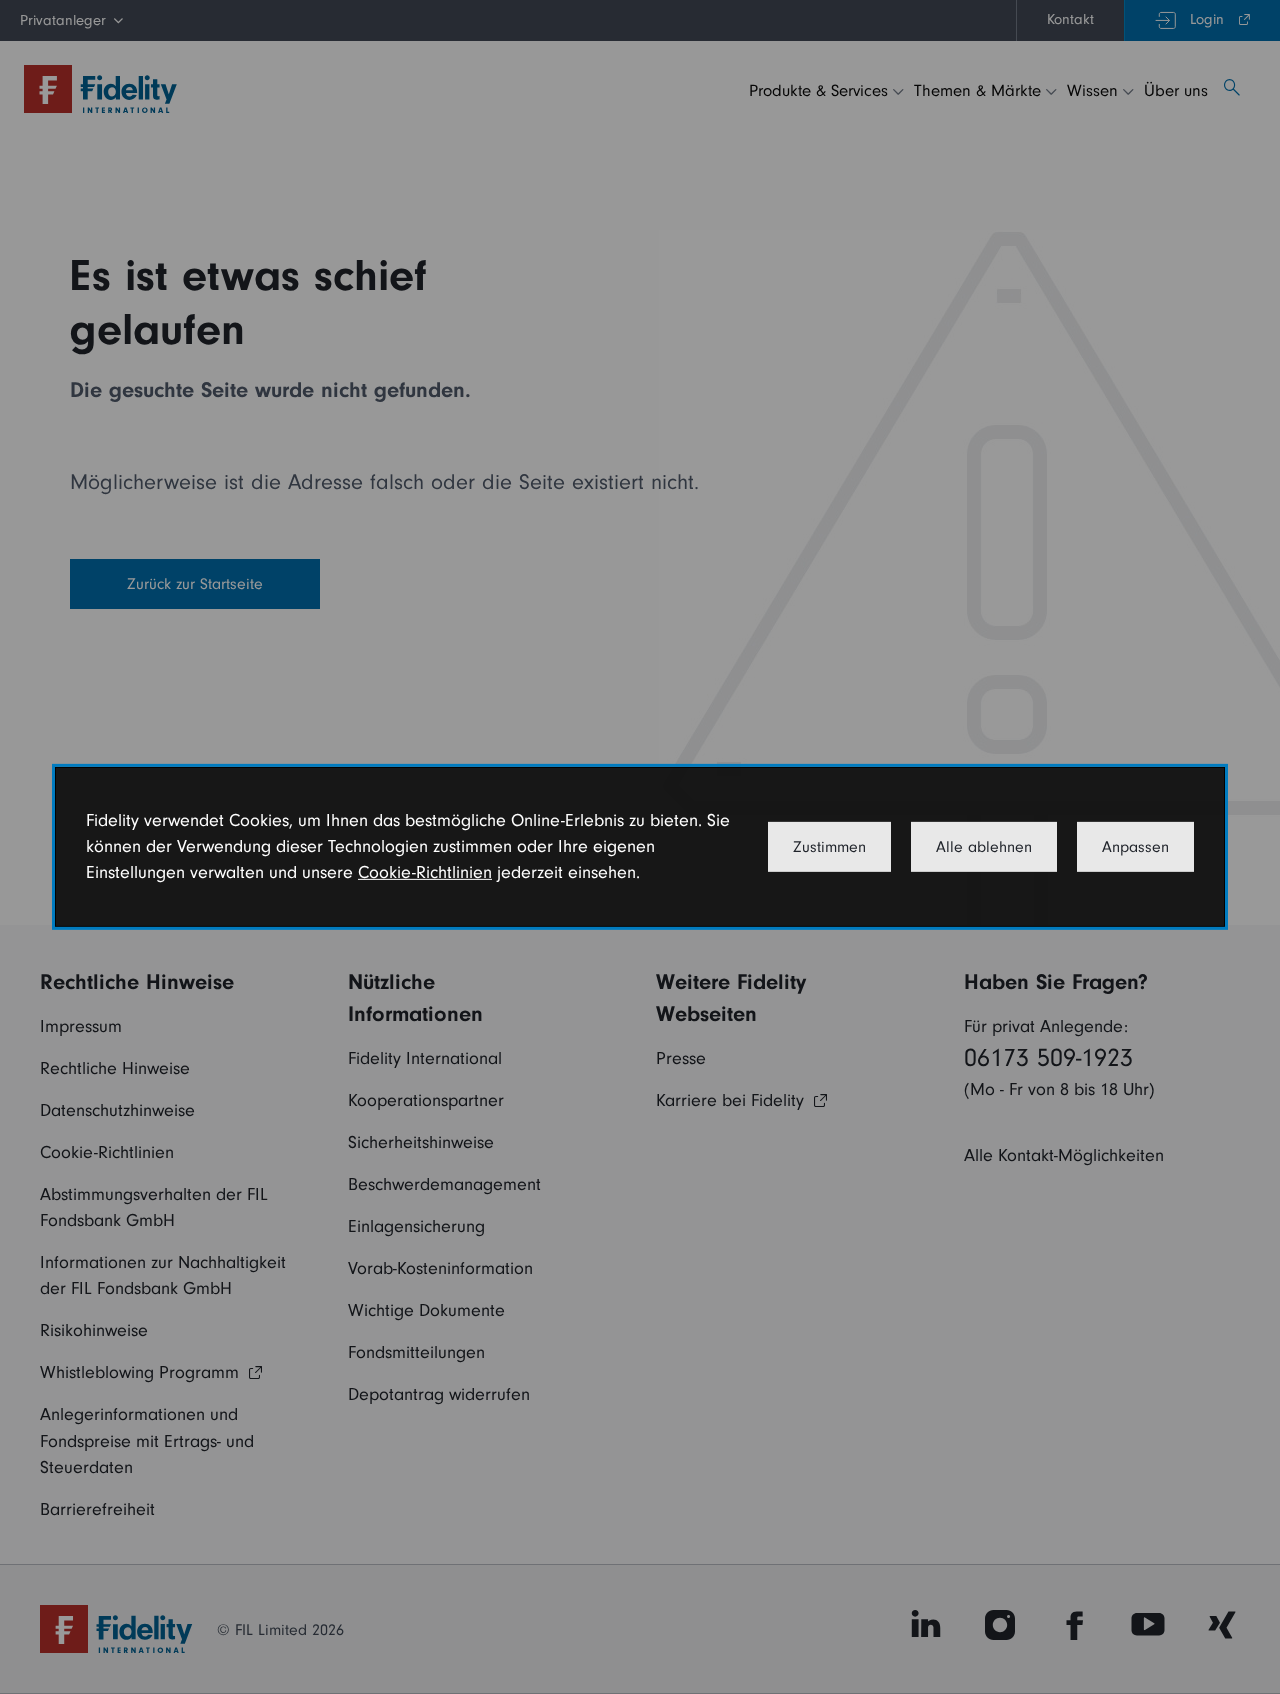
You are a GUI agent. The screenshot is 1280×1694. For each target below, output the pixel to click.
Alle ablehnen (984, 847)
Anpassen (1135, 847)
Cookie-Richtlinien (425, 872)
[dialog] (640, 847)
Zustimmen (829, 847)
